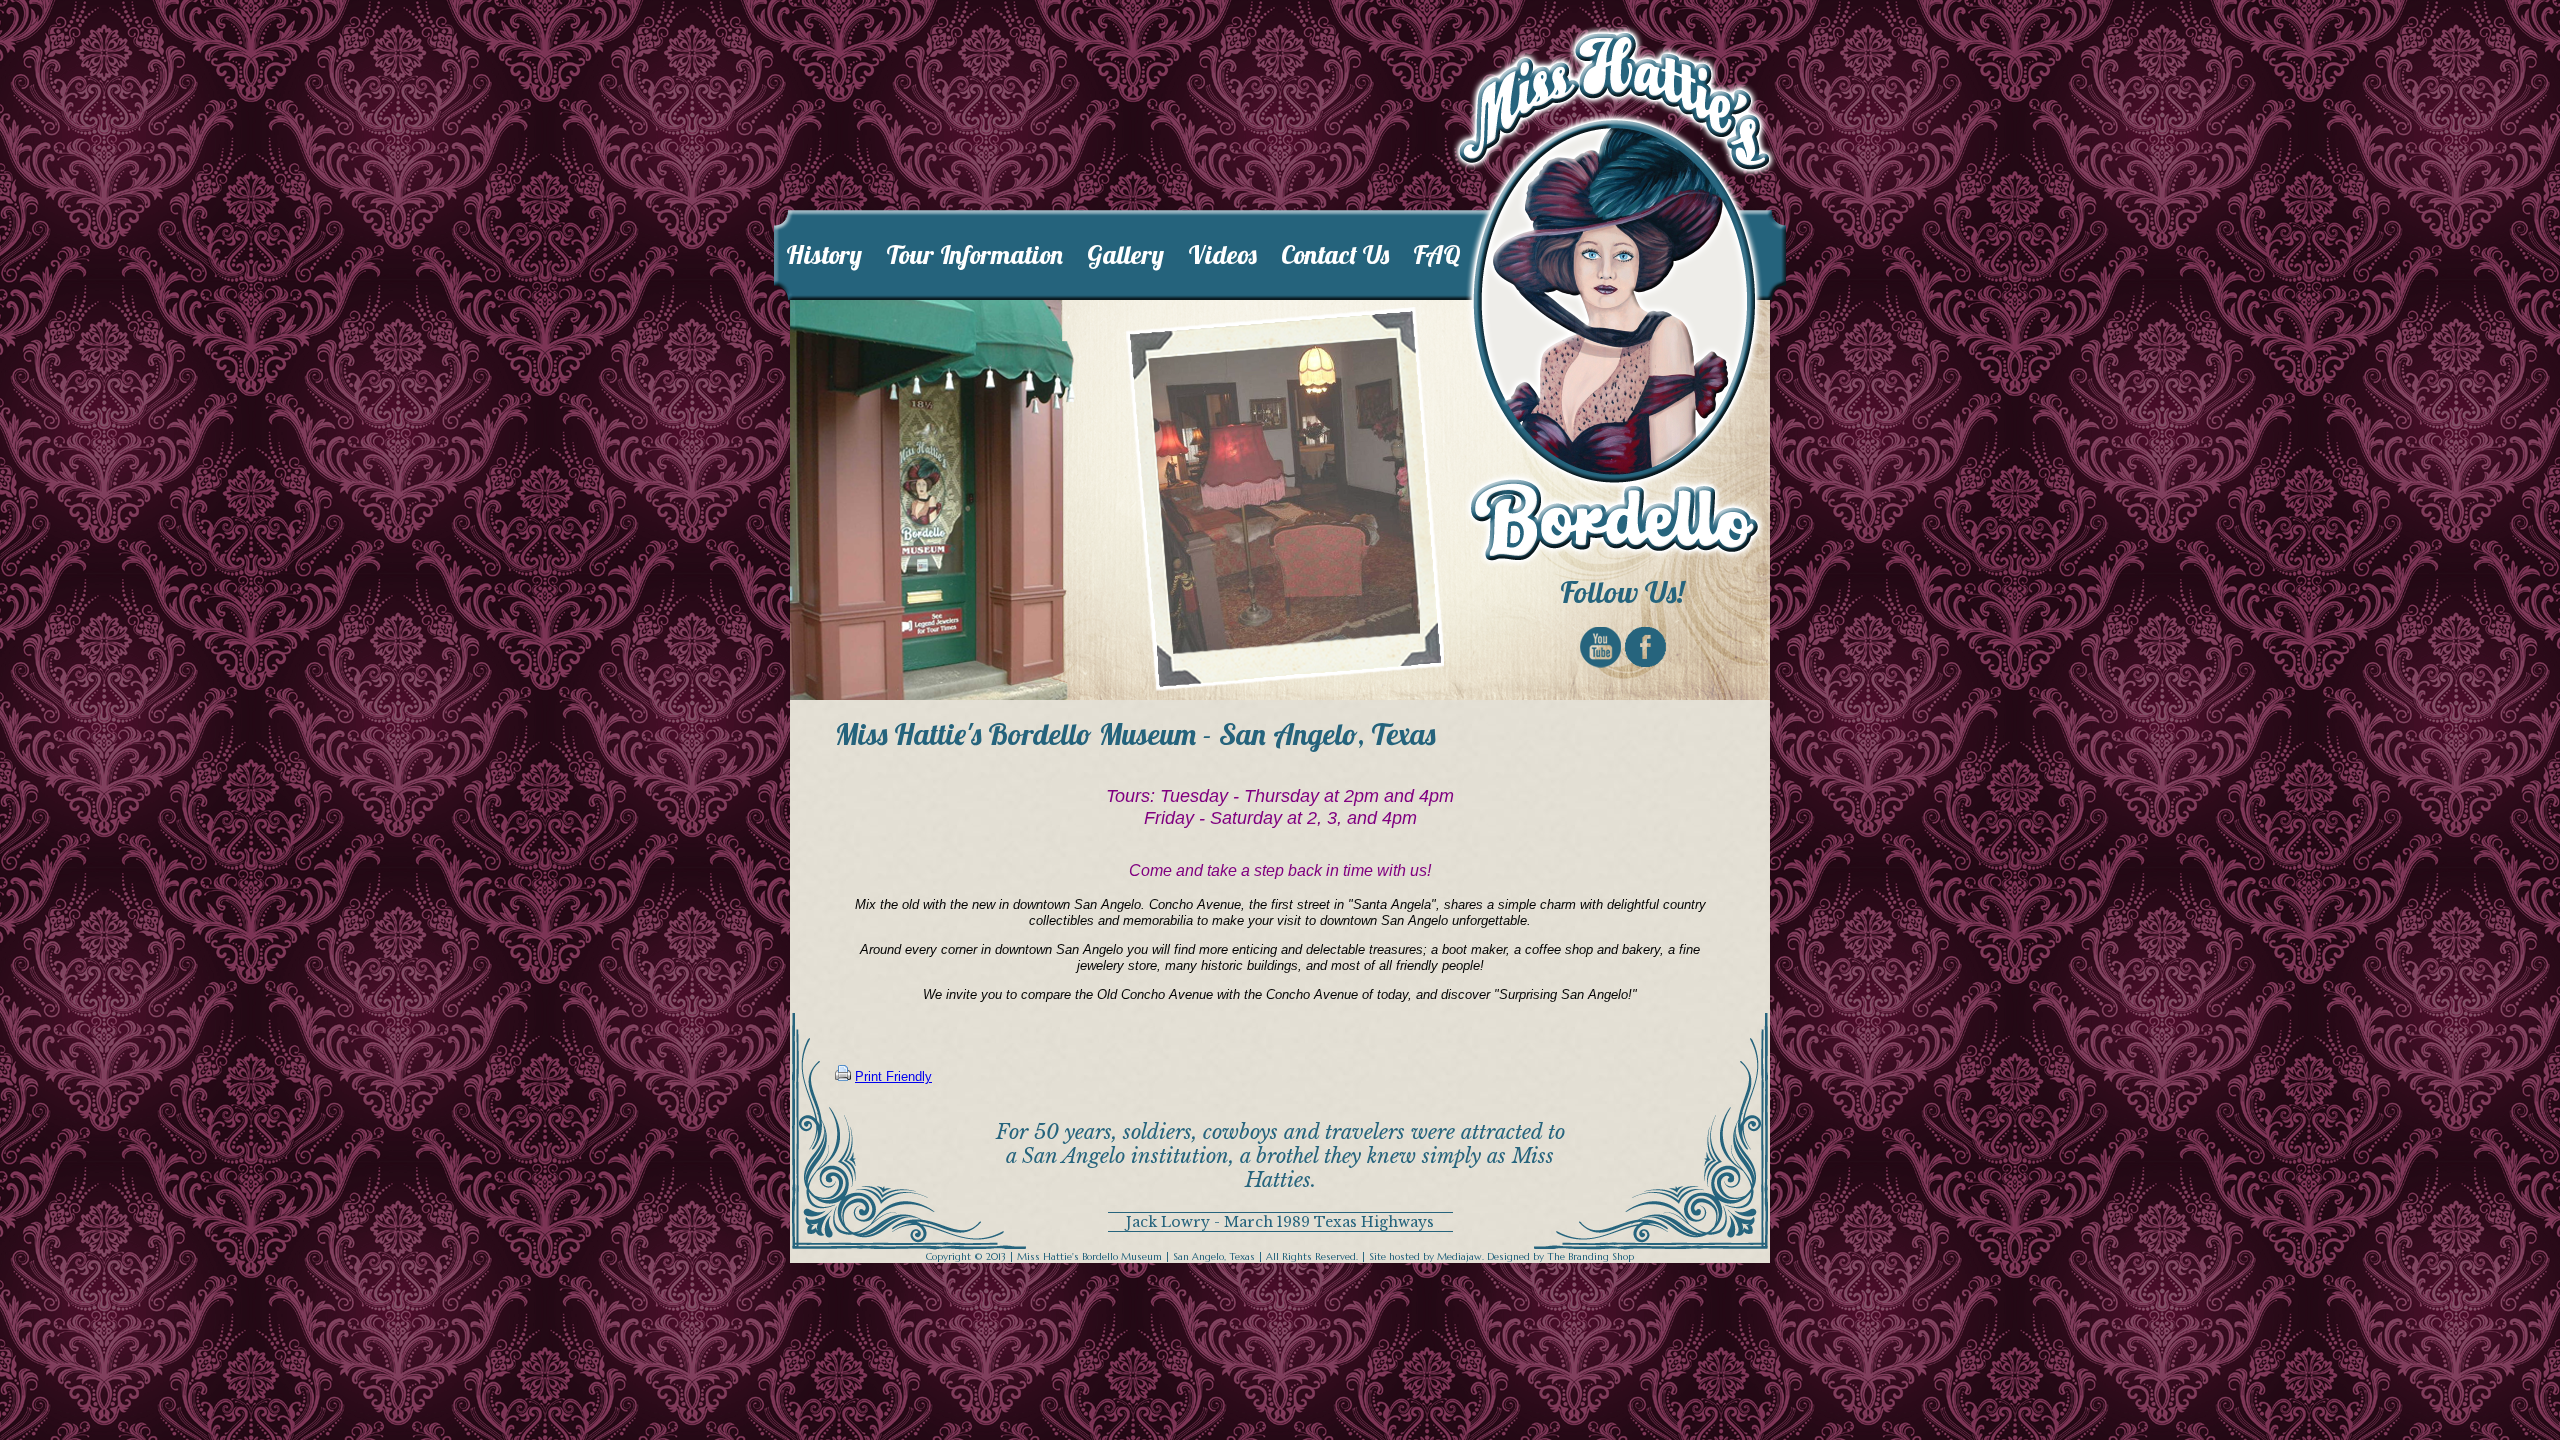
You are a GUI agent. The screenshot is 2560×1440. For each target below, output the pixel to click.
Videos (1222, 254)
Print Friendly (893, 1076)
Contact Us (1335, 254)
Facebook (1645, 647)
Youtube (1600, 647)
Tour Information (974, 254)
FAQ (1437, 254)
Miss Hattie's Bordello (1614, 296)
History (824, 254)
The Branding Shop (1590, 1256)
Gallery (1125, 254)
